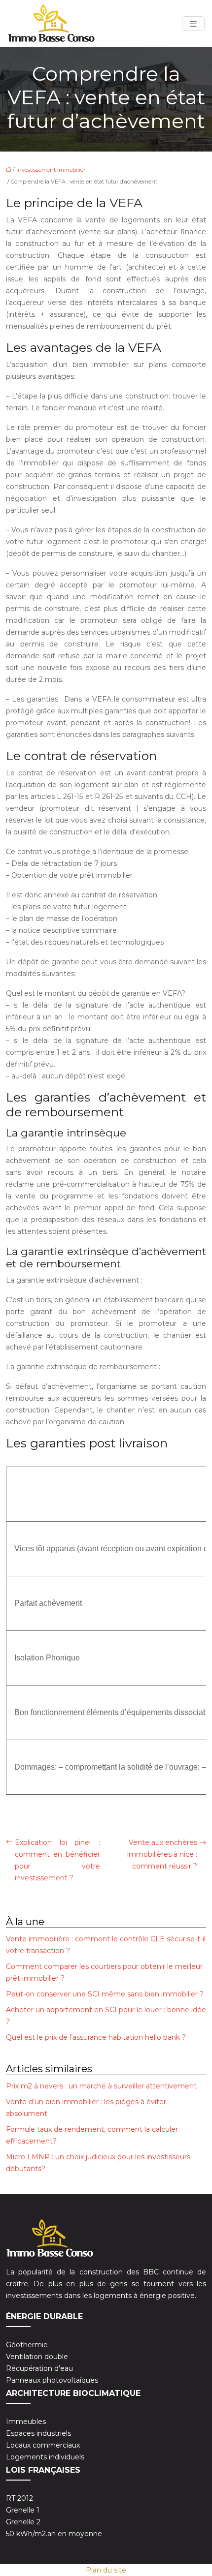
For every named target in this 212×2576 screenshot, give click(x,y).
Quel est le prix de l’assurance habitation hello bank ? (96, 2037)
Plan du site (106, 2570)
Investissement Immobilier (51, 170)
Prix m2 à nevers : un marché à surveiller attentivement (101, 2086)
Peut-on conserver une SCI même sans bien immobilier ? (105, 1994)
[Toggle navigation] (193, 24)
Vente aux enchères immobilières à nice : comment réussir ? (162, 1854)
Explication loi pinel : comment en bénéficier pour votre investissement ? (57, 1860)
